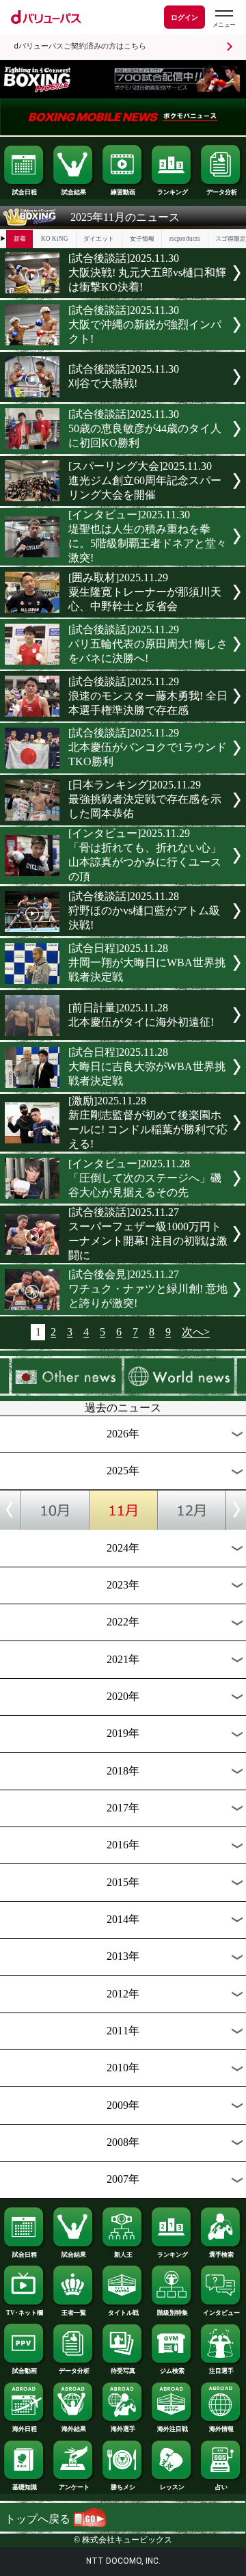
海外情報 (221, 2429)
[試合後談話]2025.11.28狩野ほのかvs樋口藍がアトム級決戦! (144, 911)
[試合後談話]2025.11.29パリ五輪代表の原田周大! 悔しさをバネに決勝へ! (148, 644)
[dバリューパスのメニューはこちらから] (223, 19)
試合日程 (25, 192)
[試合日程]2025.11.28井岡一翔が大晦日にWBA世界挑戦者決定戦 (147, 962)
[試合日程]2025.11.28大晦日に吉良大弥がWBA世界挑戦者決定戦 (147, 1066)
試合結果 (74, 192)
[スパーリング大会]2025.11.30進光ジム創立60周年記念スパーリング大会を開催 (145, 480)
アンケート (74, 2487)
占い (221, 2487)
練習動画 (123, 192)
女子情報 (142, 239)
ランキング (173, 192)
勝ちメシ (123, 2487)
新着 (20, 239)
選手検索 (221, 2255)
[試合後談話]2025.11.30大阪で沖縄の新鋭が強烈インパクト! (145, 324)
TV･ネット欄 (25, 2313)
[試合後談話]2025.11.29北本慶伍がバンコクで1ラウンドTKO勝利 (148, 747)
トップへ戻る (39, 2519)
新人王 (123, 2255)
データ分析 (222, 192)
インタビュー (221, 2313)
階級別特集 (173, 2313)
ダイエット (99, 239)
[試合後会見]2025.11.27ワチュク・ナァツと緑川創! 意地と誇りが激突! (148, 1289)
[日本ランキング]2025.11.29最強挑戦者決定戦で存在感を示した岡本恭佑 (145, 799)
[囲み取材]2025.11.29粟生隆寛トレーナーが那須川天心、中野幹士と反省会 (145, 592)
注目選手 (221, 2371)
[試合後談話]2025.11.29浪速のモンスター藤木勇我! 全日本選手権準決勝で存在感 (148, 696)
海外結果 (74, 2429)
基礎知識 (25, 2487)
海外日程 (25, 2429)
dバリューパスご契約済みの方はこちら (80, 46)
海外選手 (123, 2429)
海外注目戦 (173, 2429)
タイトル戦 (123, 2313)
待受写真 (123, 2371)
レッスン (172, 2487)
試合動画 (25, 2371)
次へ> (196, 1332)
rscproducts (185, 239)
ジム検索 (172, 2371)
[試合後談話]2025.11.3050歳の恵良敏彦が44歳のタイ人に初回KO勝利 (145, 428)
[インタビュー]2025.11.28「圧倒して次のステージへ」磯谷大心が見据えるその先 (145, 1178)
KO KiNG (55, 239)
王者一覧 (74, 2313)
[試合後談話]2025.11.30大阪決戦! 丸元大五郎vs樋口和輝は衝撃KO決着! (147, 273)
